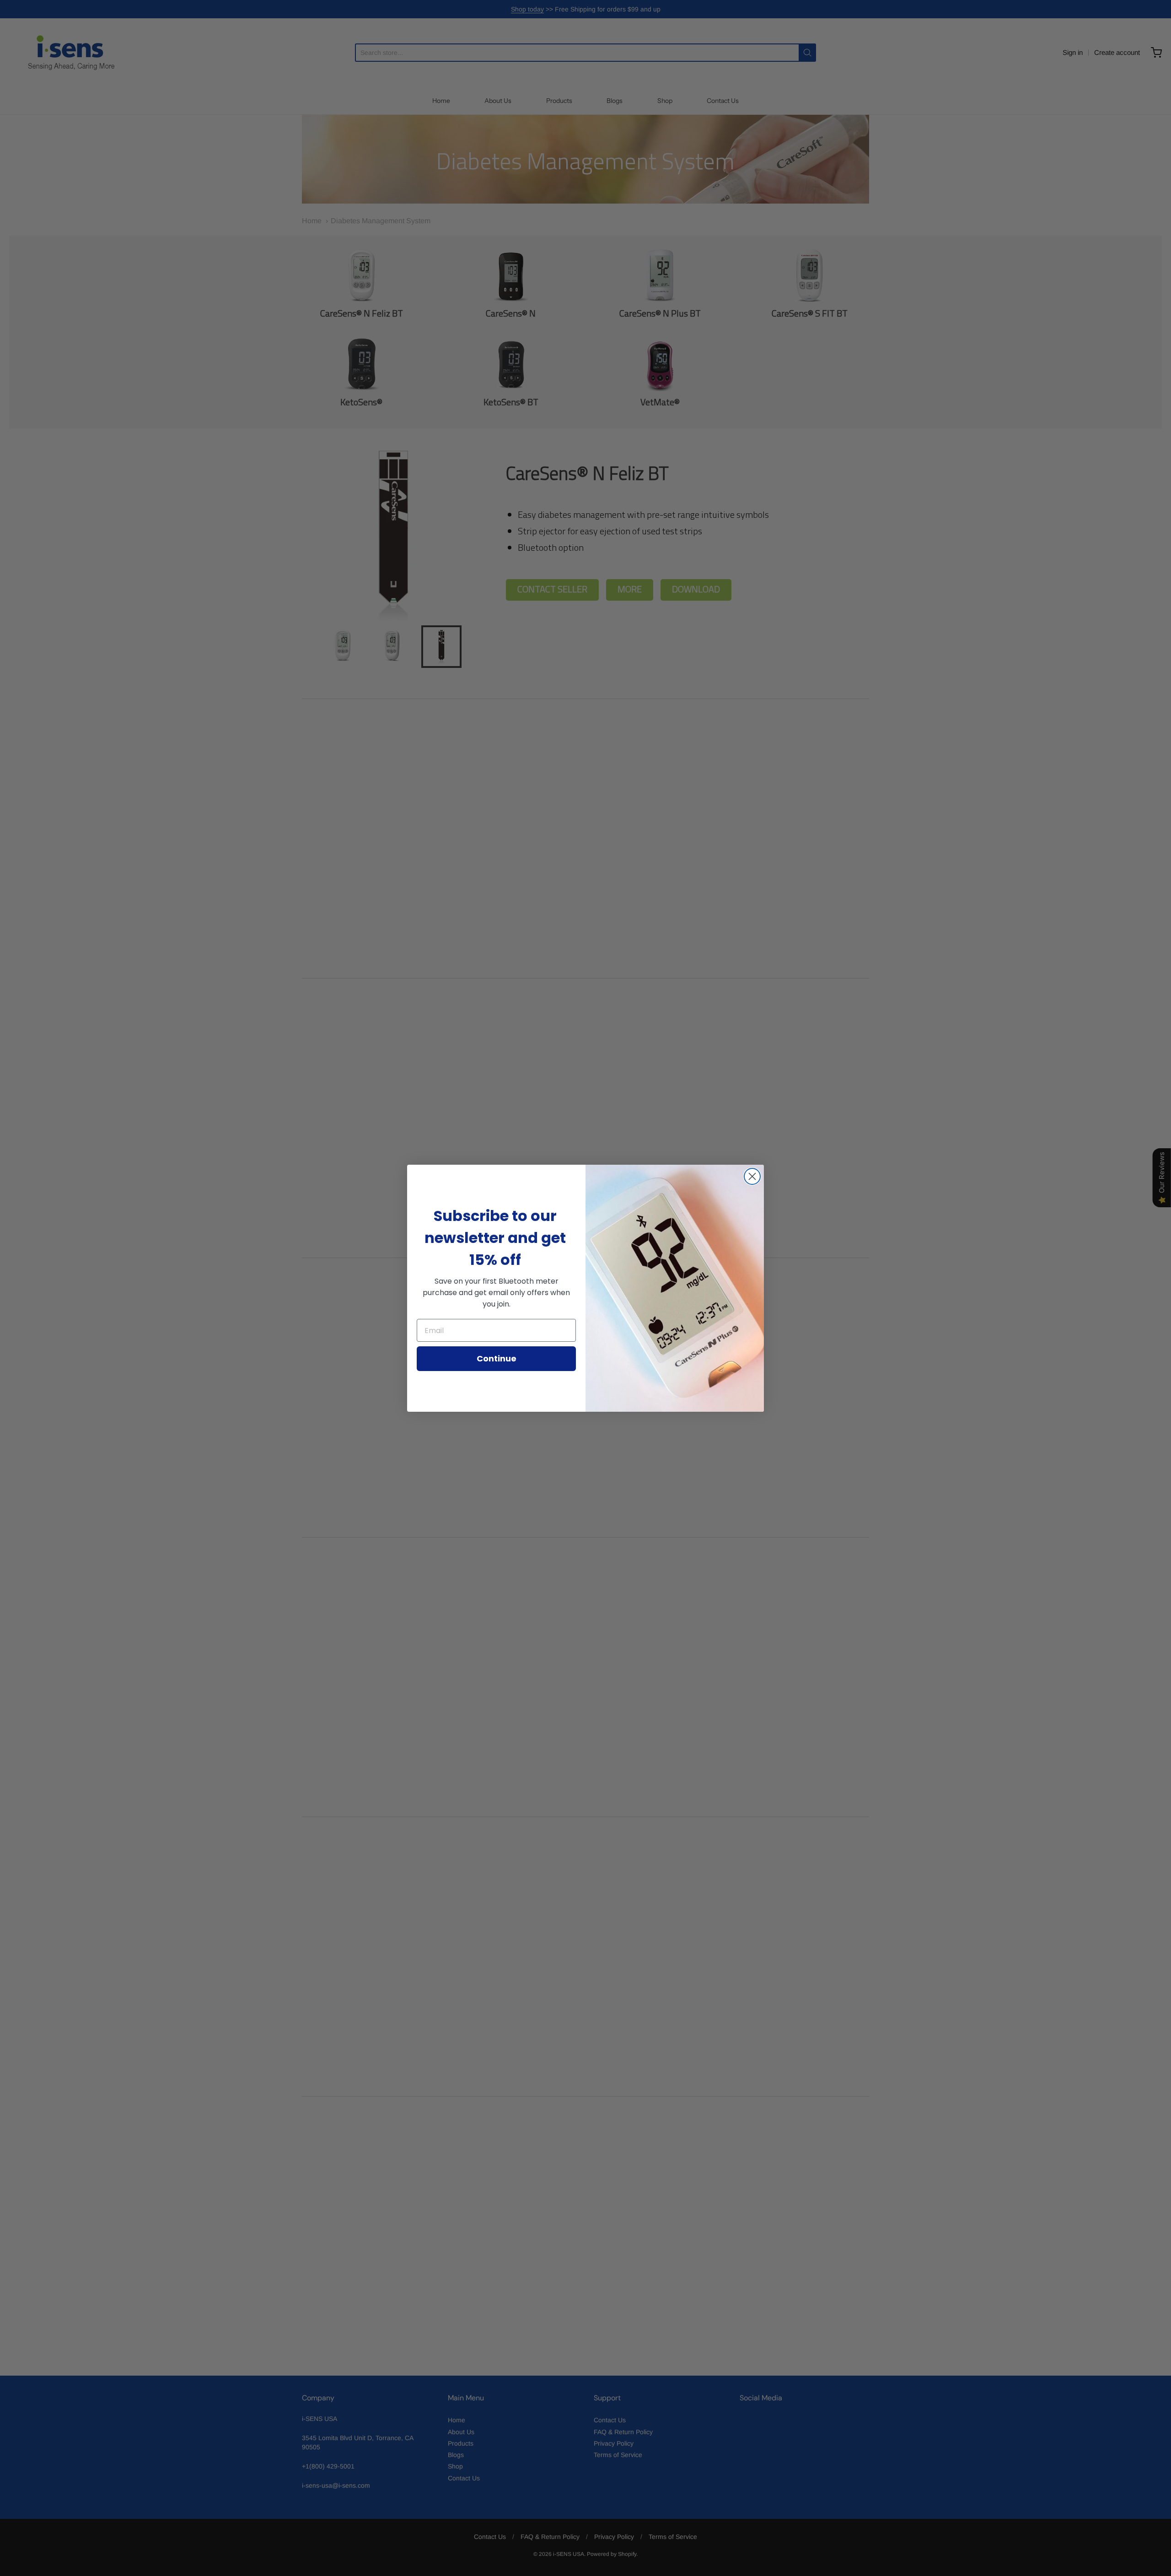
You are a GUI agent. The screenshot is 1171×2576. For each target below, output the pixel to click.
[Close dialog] (752, 1176)
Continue (497, 1358)
